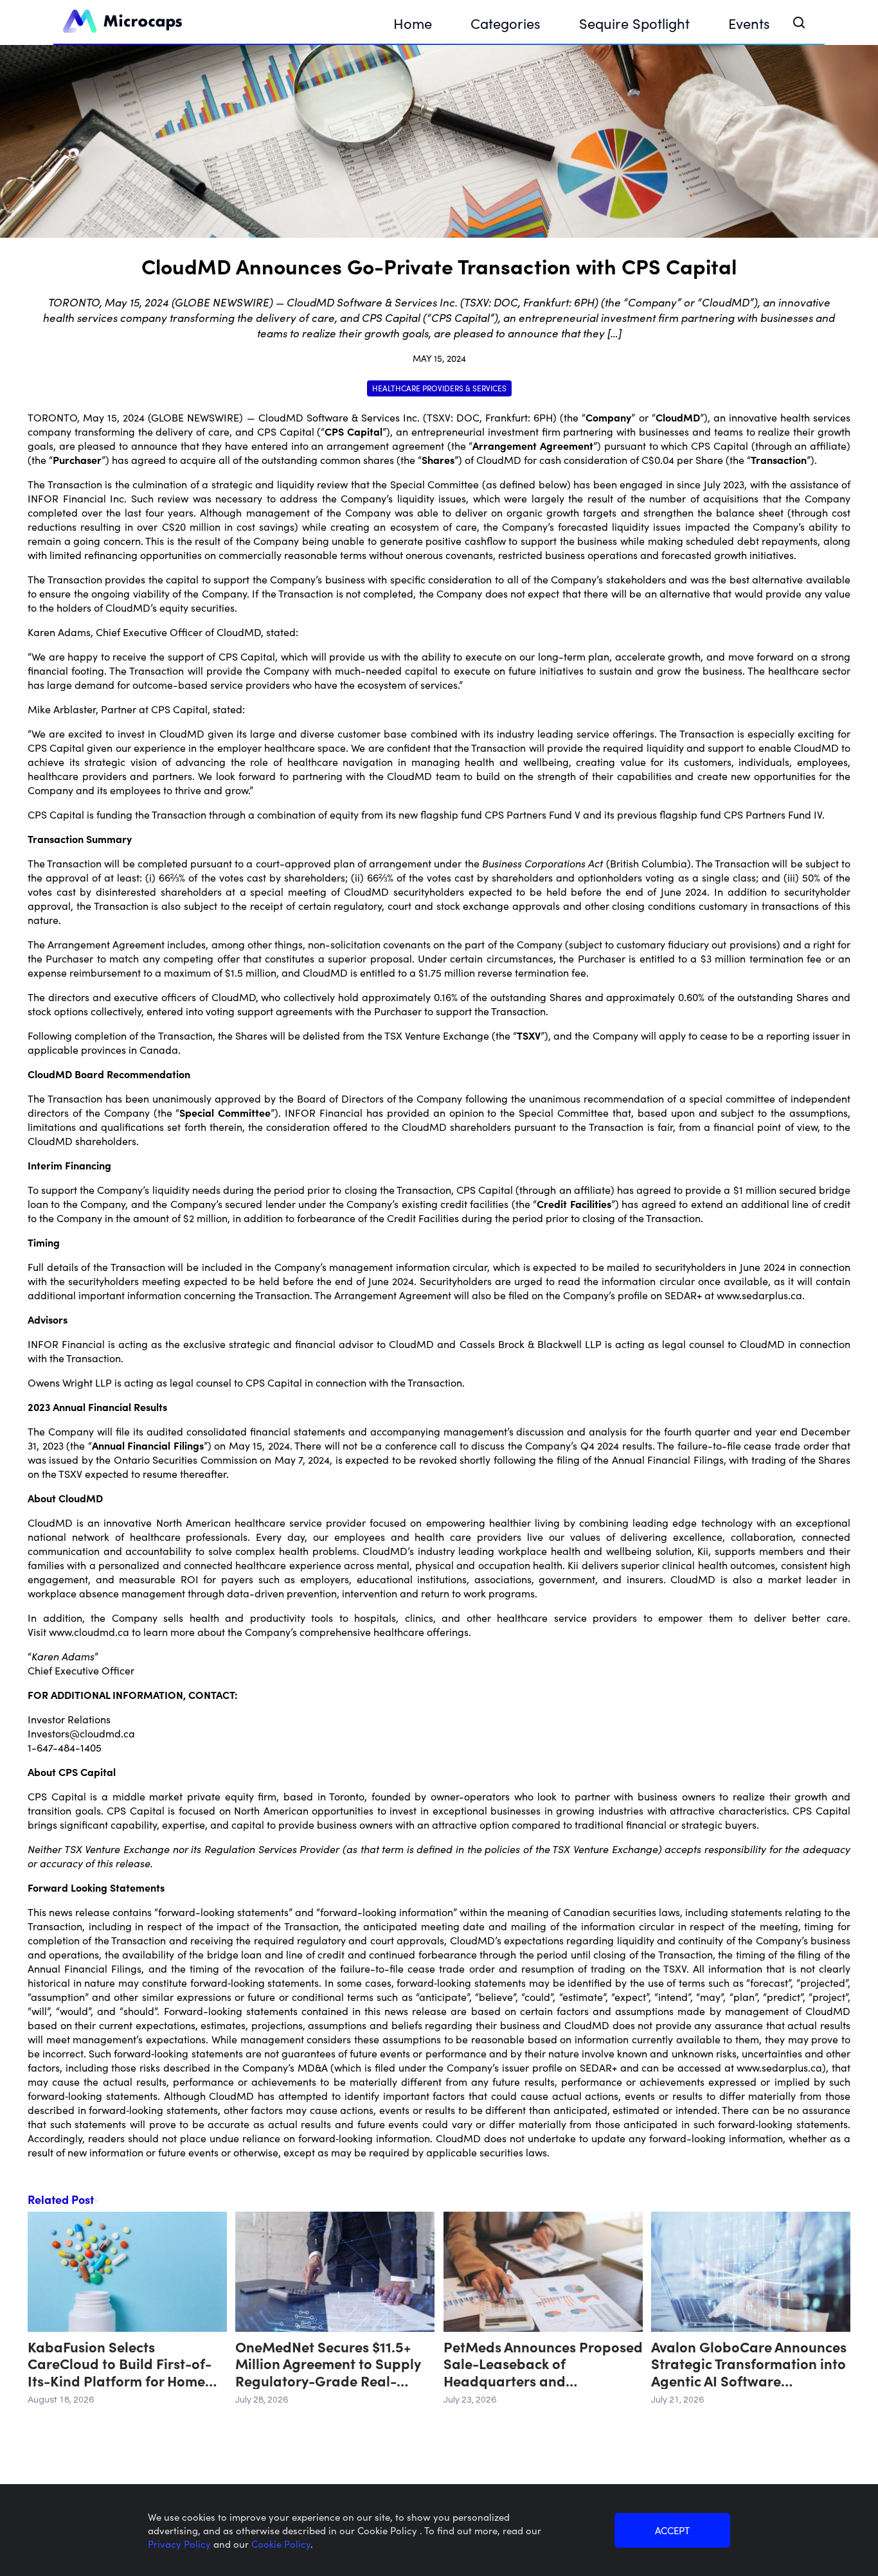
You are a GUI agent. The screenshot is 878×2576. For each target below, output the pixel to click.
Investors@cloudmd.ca (81, 1733)
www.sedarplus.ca (759, 1295)
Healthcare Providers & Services (439, 388)
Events (749, 23)
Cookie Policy (281, 2544)
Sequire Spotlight (634, 23)
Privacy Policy (181, 2544)
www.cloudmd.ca (89, 1631)
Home (413, 23)
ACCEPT (672, 2530)
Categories (506, 23)
